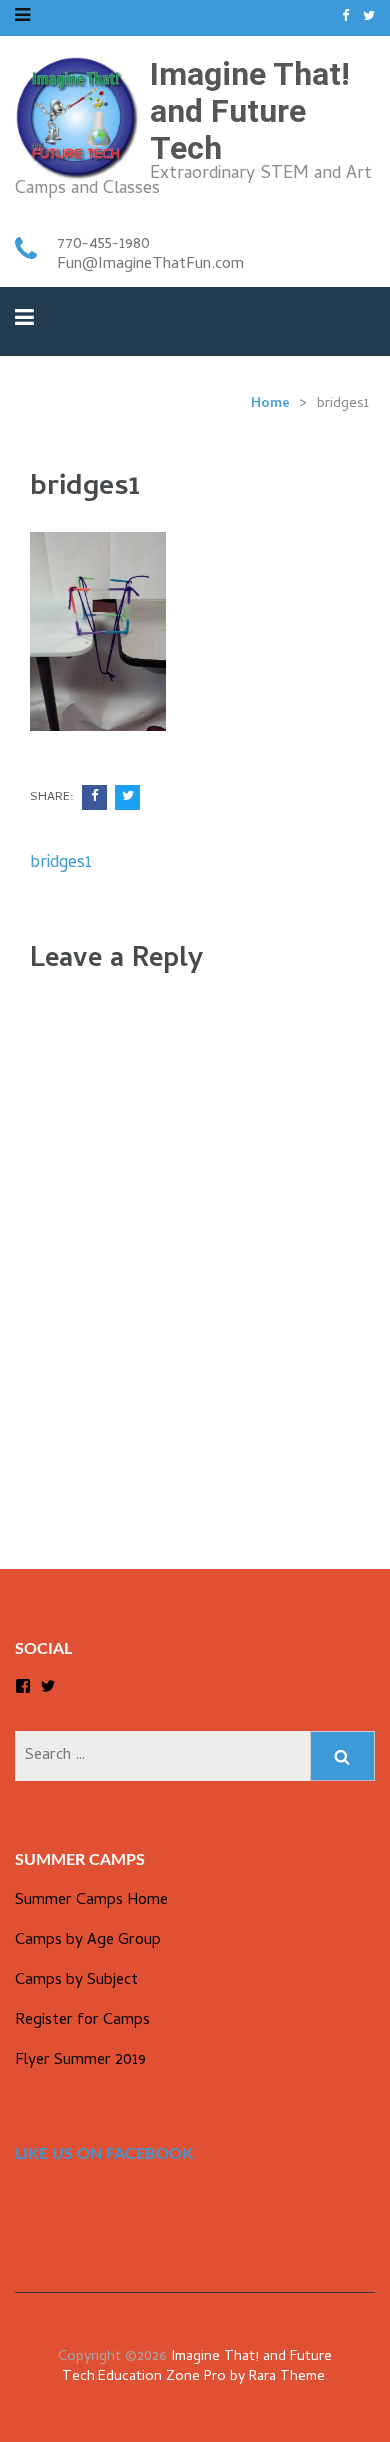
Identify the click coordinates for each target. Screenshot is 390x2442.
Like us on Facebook (104, 2154)
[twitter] (369, 17)
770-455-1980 (103, 245)
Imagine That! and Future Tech (250, 111)
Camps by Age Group (88, 1941)
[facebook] (345, 17)
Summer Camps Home (91, 1901)
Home (270, 404)
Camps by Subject (76, 1981)
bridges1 (61, 863)
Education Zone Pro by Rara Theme (211, 2377)
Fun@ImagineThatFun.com (150, 265)
